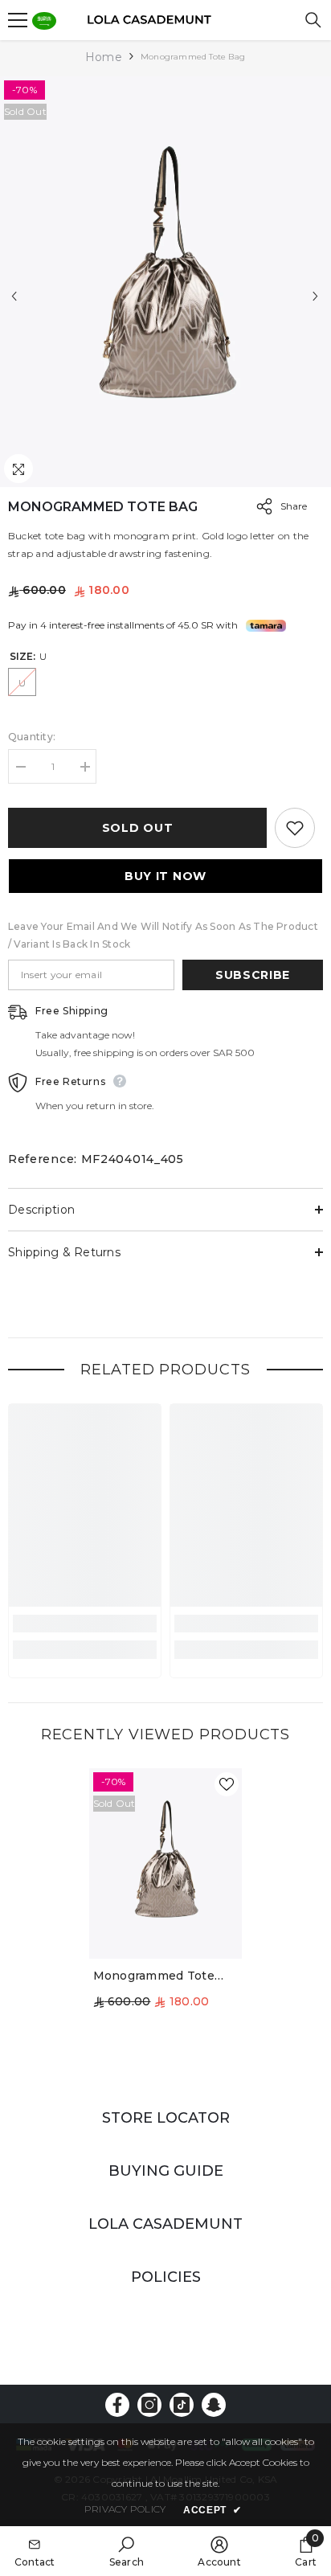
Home (104, 57)
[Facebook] (117, 2405)
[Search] (313, 20)
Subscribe (253, 975)
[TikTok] (182, 2405)
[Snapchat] (214, 2405)
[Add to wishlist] (295, 828)
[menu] (18, 20)
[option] (165, 282)
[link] (85, 1624)
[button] (14, 296)
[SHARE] (260, 506)
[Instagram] (149, 2405)
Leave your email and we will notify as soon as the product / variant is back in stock (163, 935)
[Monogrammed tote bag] (166, 1863)
